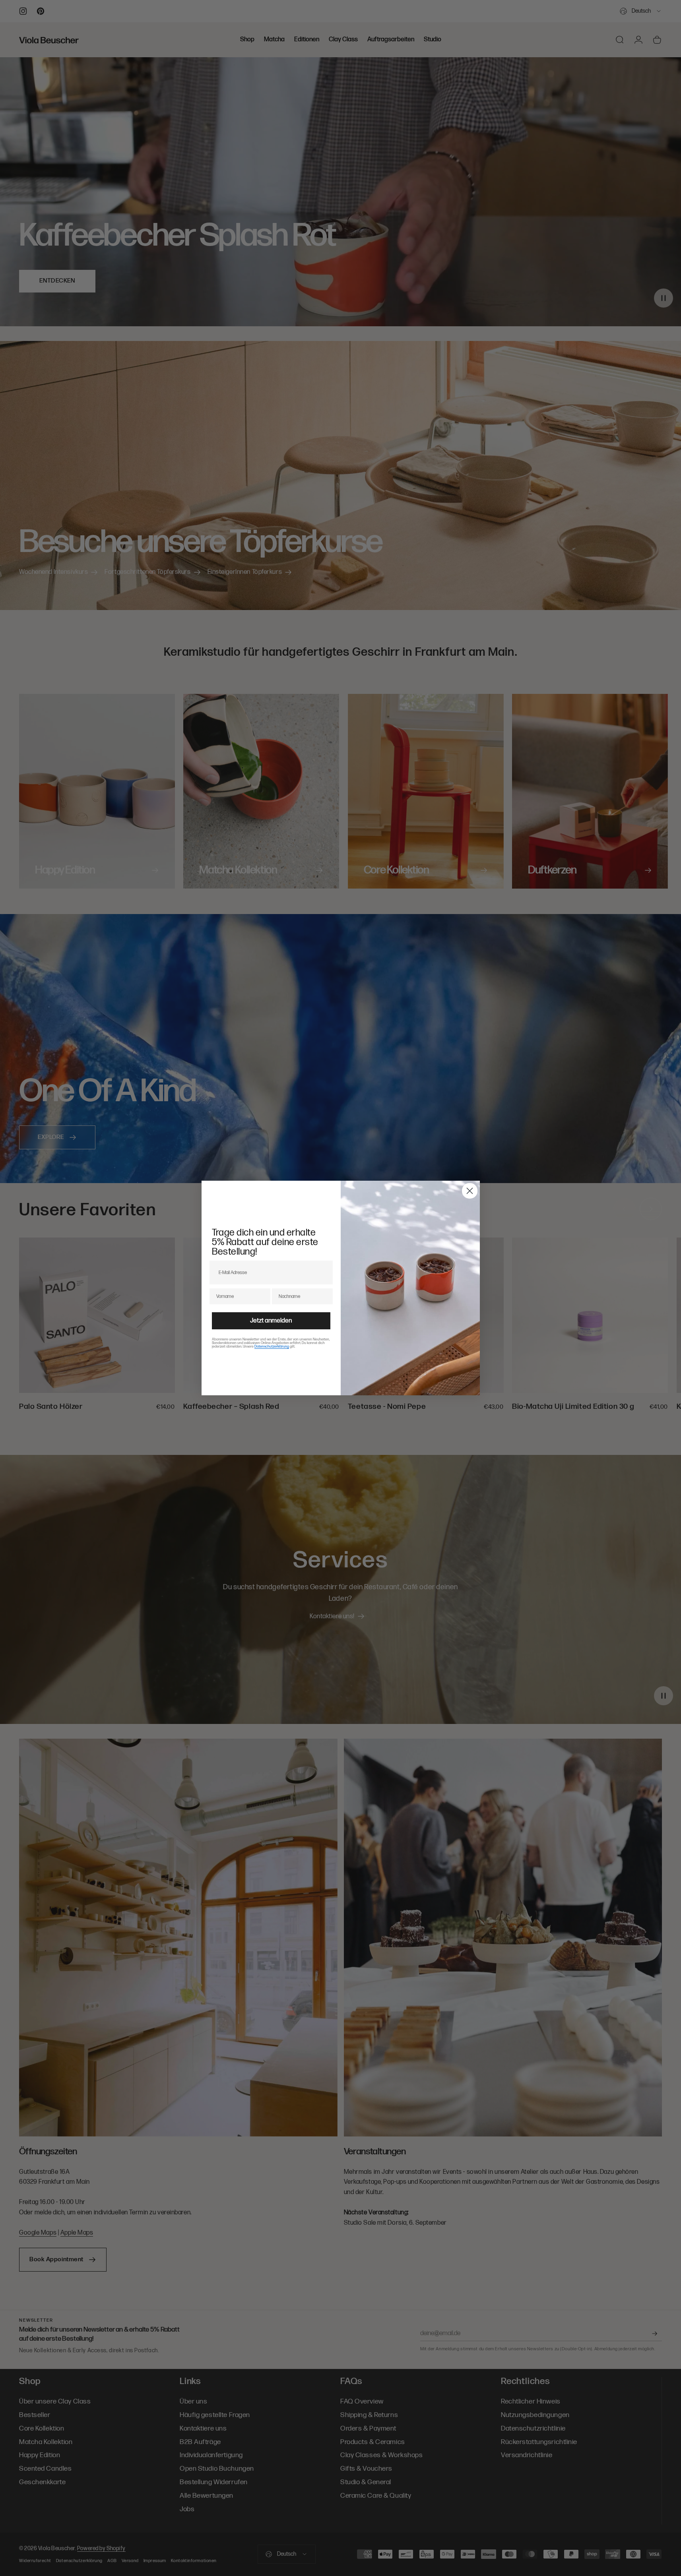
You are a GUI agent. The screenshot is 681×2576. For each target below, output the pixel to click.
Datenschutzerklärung (272, 1347)
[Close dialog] (470, 1191)
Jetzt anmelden (271, 1321)
